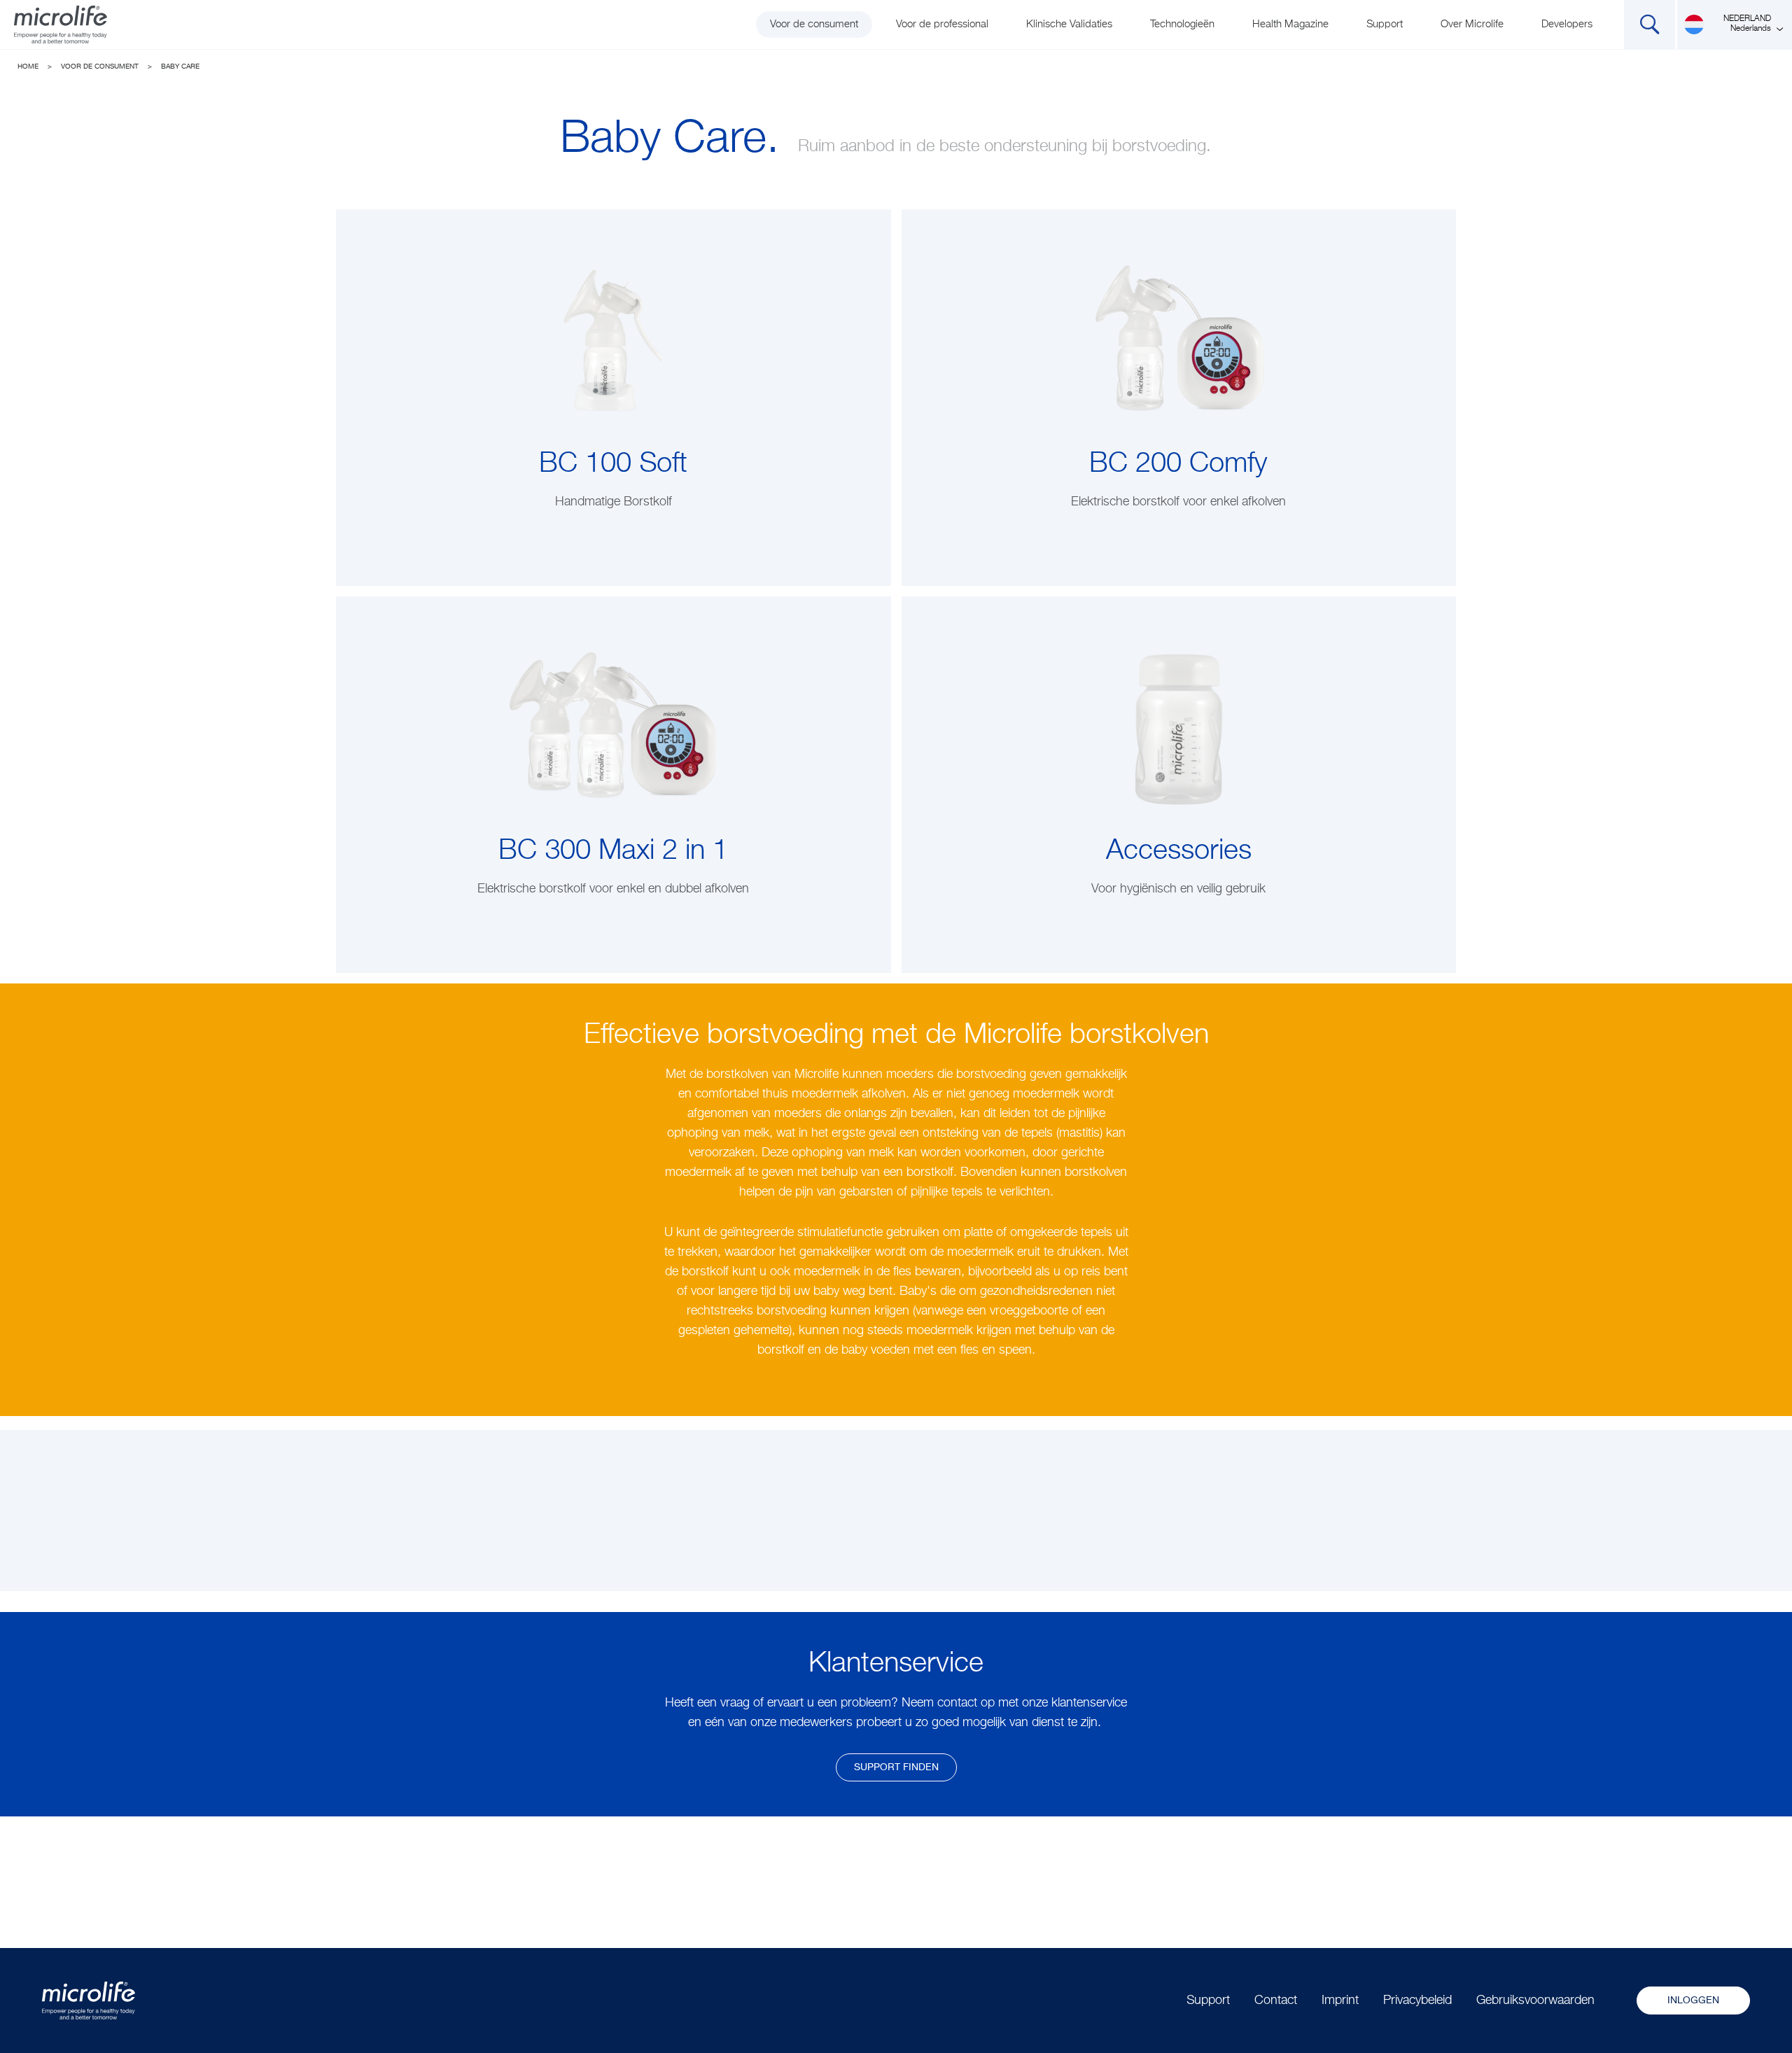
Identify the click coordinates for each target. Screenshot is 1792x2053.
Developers (1567, 24)
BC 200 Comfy (1178, 464)
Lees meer (614, 531)
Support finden (896, 1767)
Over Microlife (1472, 24)
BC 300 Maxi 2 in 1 (613, 851)
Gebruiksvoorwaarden (1535, 2001)
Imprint (1340, 2001)
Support (1385, 24)
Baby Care (180, 66)
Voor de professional (942, 24)
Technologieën (1182, 24)
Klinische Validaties (1069, 24)
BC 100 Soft (613, 464)
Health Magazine (1290, 24)
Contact (1276, 2001)
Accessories (1179, 851)
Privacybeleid (1417, 2001)
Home (28, 66)
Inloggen (1693, 2001)
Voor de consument (814, 24)
